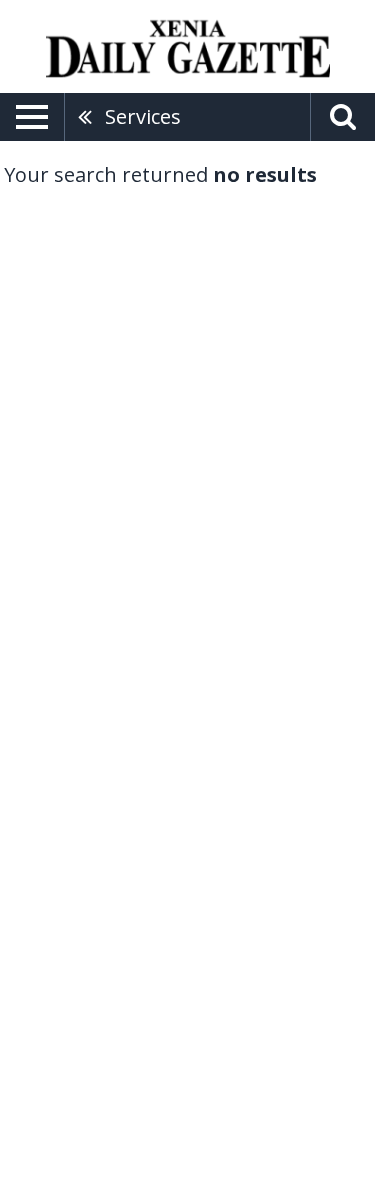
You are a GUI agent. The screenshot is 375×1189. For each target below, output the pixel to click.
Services (143, 116)
